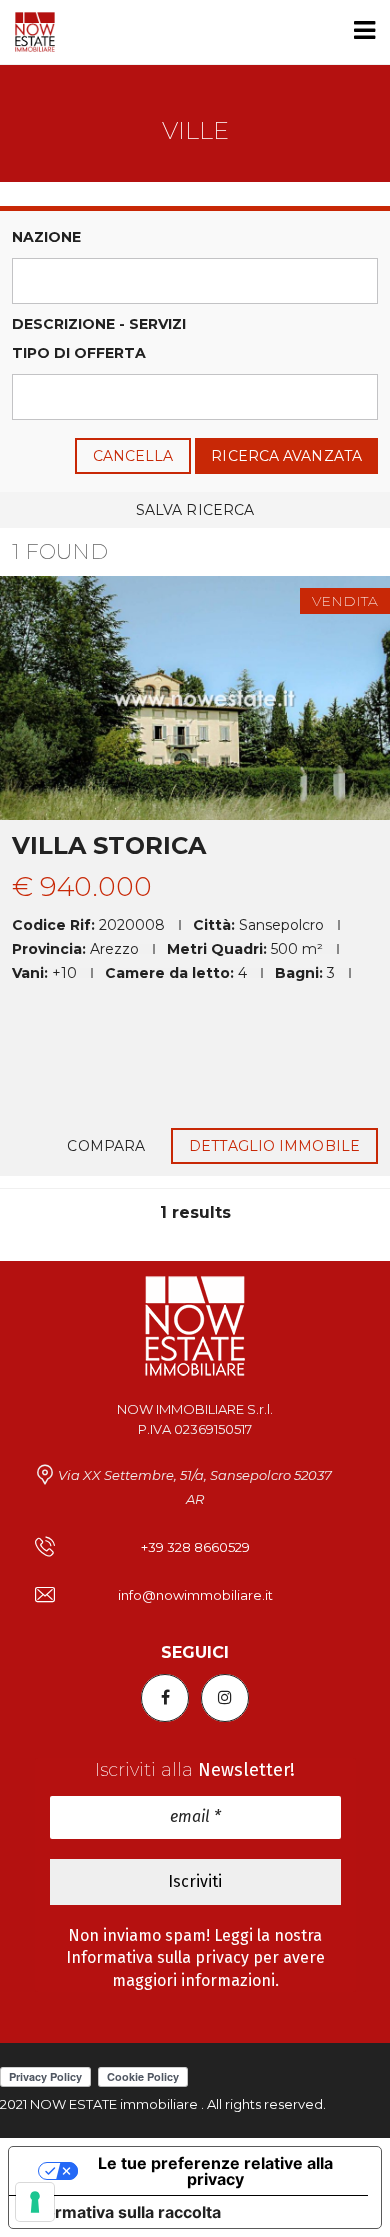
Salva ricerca (195, 510)
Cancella (133, 456)
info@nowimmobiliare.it (195, 1595)
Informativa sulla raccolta (123, 2212)
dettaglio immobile (274, 1146)
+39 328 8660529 (195, 1547)
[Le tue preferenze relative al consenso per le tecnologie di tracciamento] (35, 2202)
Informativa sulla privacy (157, 1957)
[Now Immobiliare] (27, 32)
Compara (106, 1146)
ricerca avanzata (286, 456)
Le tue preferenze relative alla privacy (215, 2171)
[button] (195, 281)
